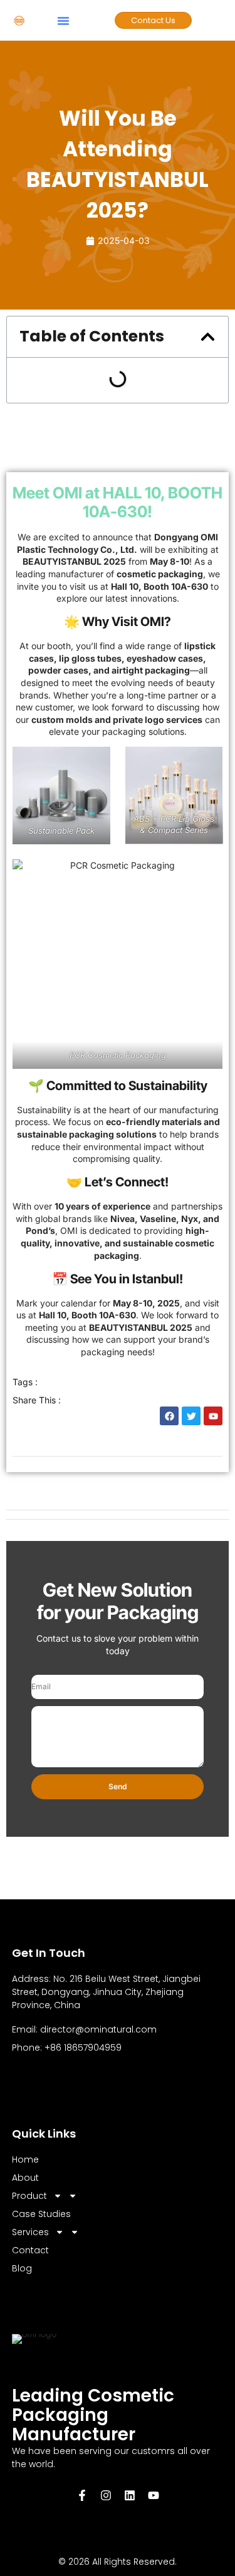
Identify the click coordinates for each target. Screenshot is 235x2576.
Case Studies (41, 2214)
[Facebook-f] (82, 2495)
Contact (30, 2250)
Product (29, 2196)
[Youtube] (154, 2495)
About (25, 2178)
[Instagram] (106, 2495)
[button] (63, 21)
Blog (22, 2268)
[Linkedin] (130, 2495)
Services (30, 2232)
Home (25, 2159)
